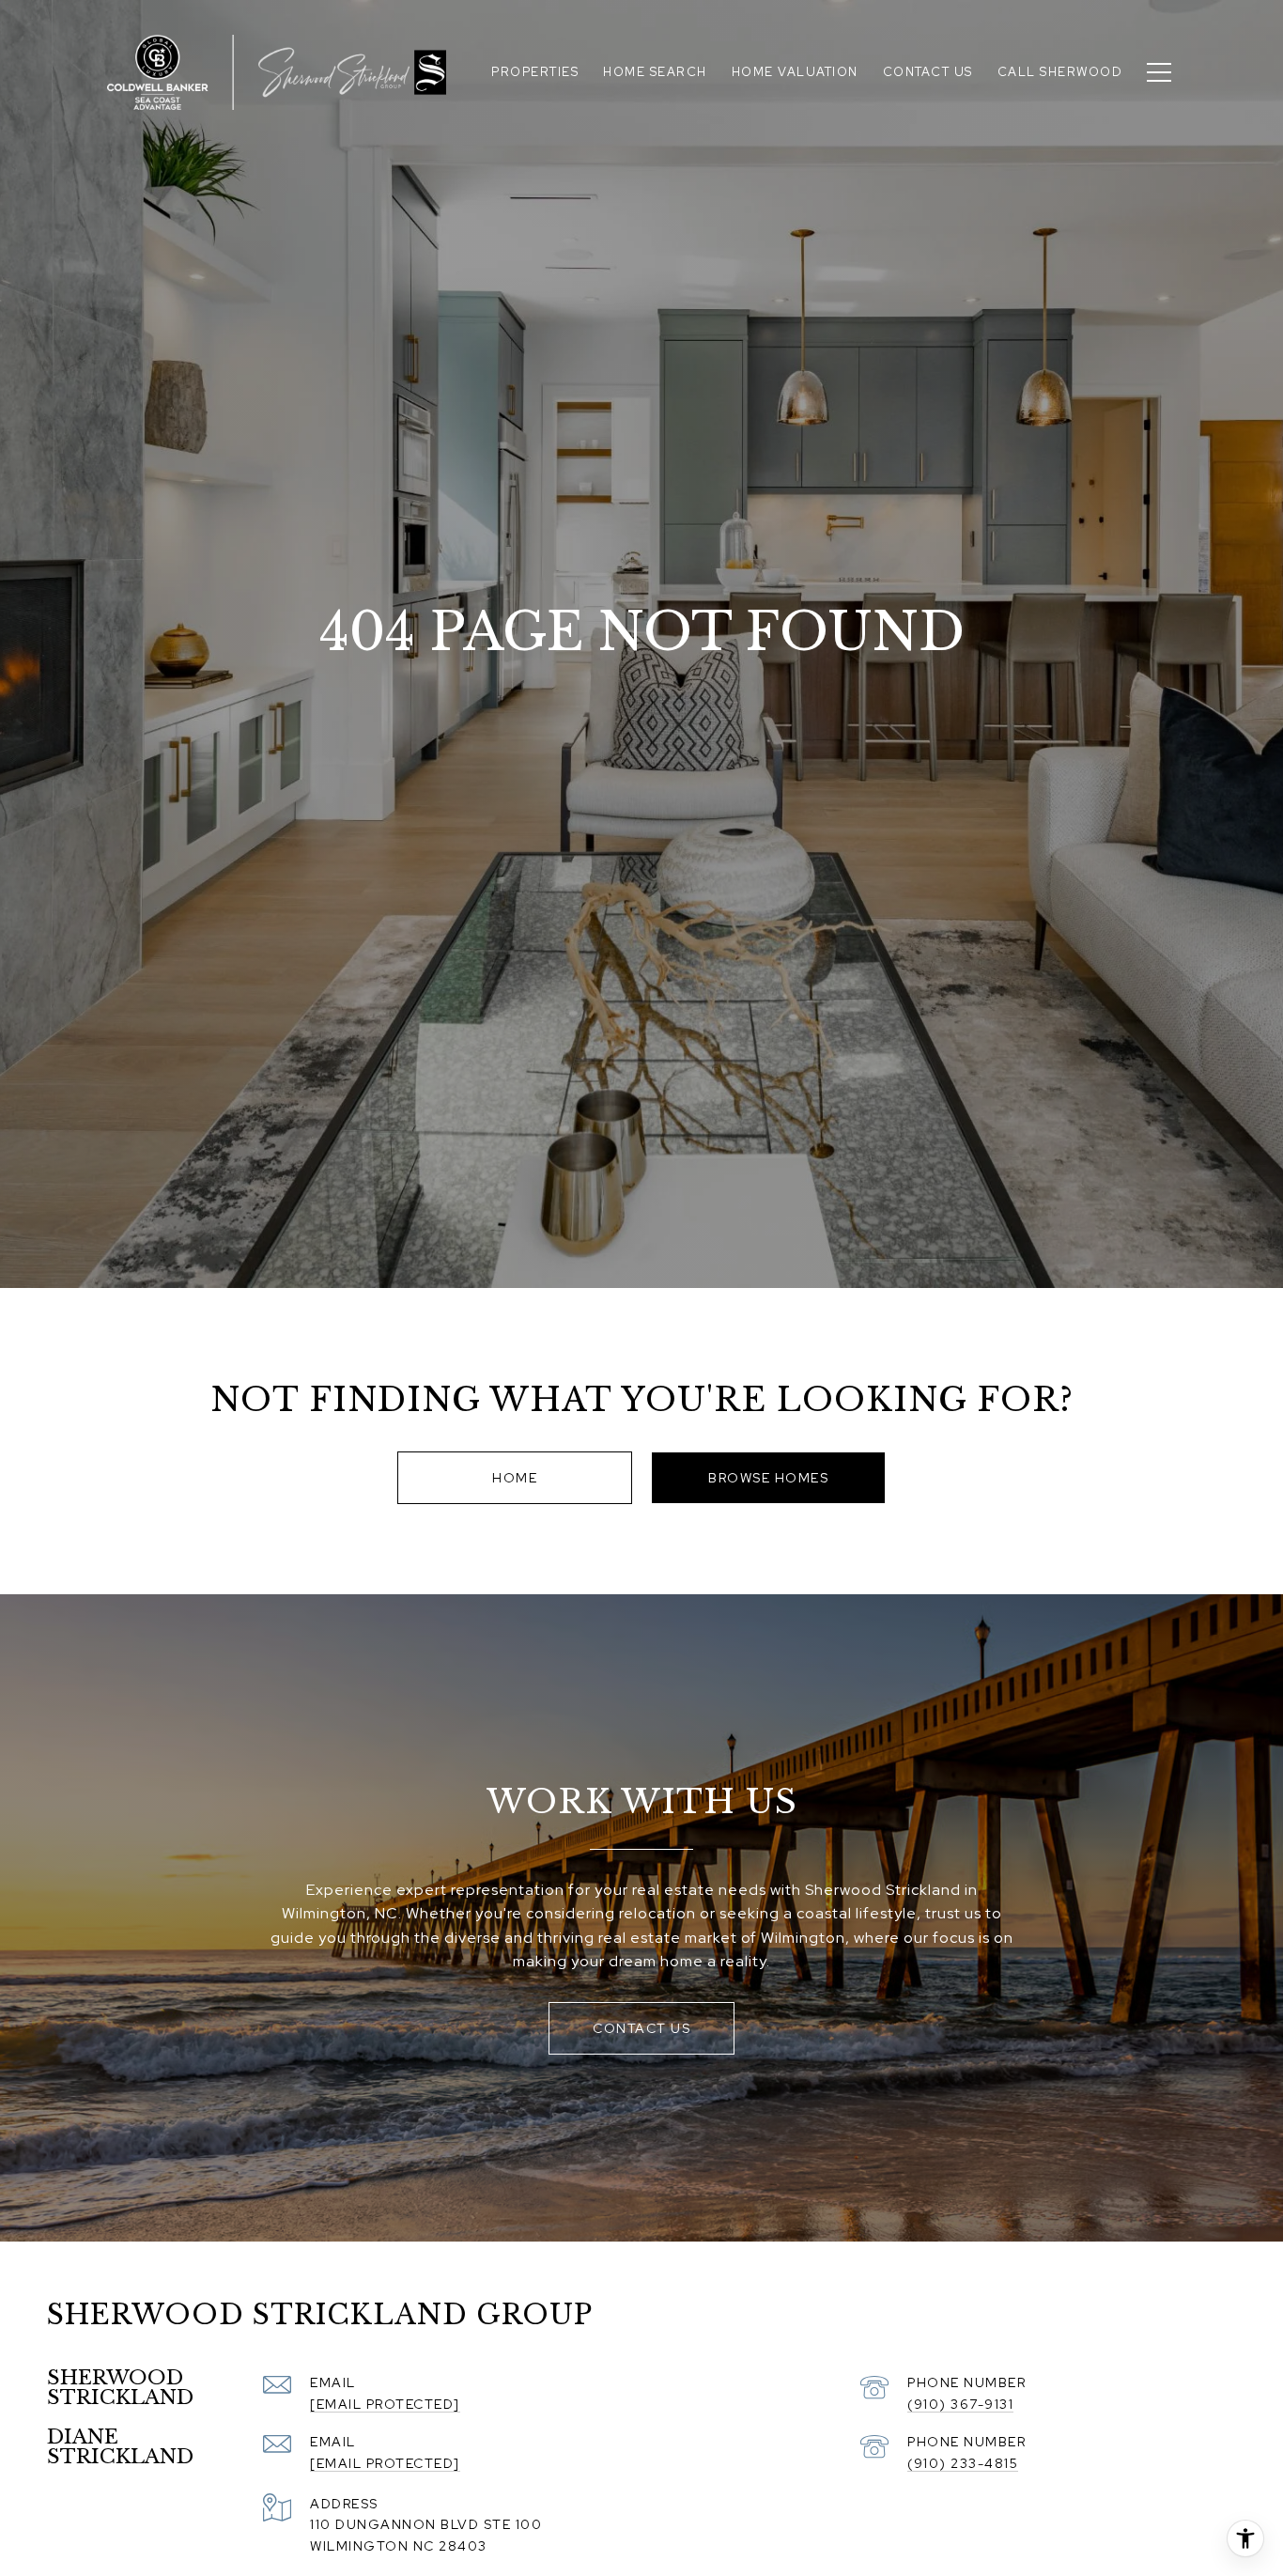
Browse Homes (768, 1478)
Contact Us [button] (641, 2028)
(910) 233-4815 (963, 2463)
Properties (535, 72)
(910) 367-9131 (960, 2404)
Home (515, 1478)
